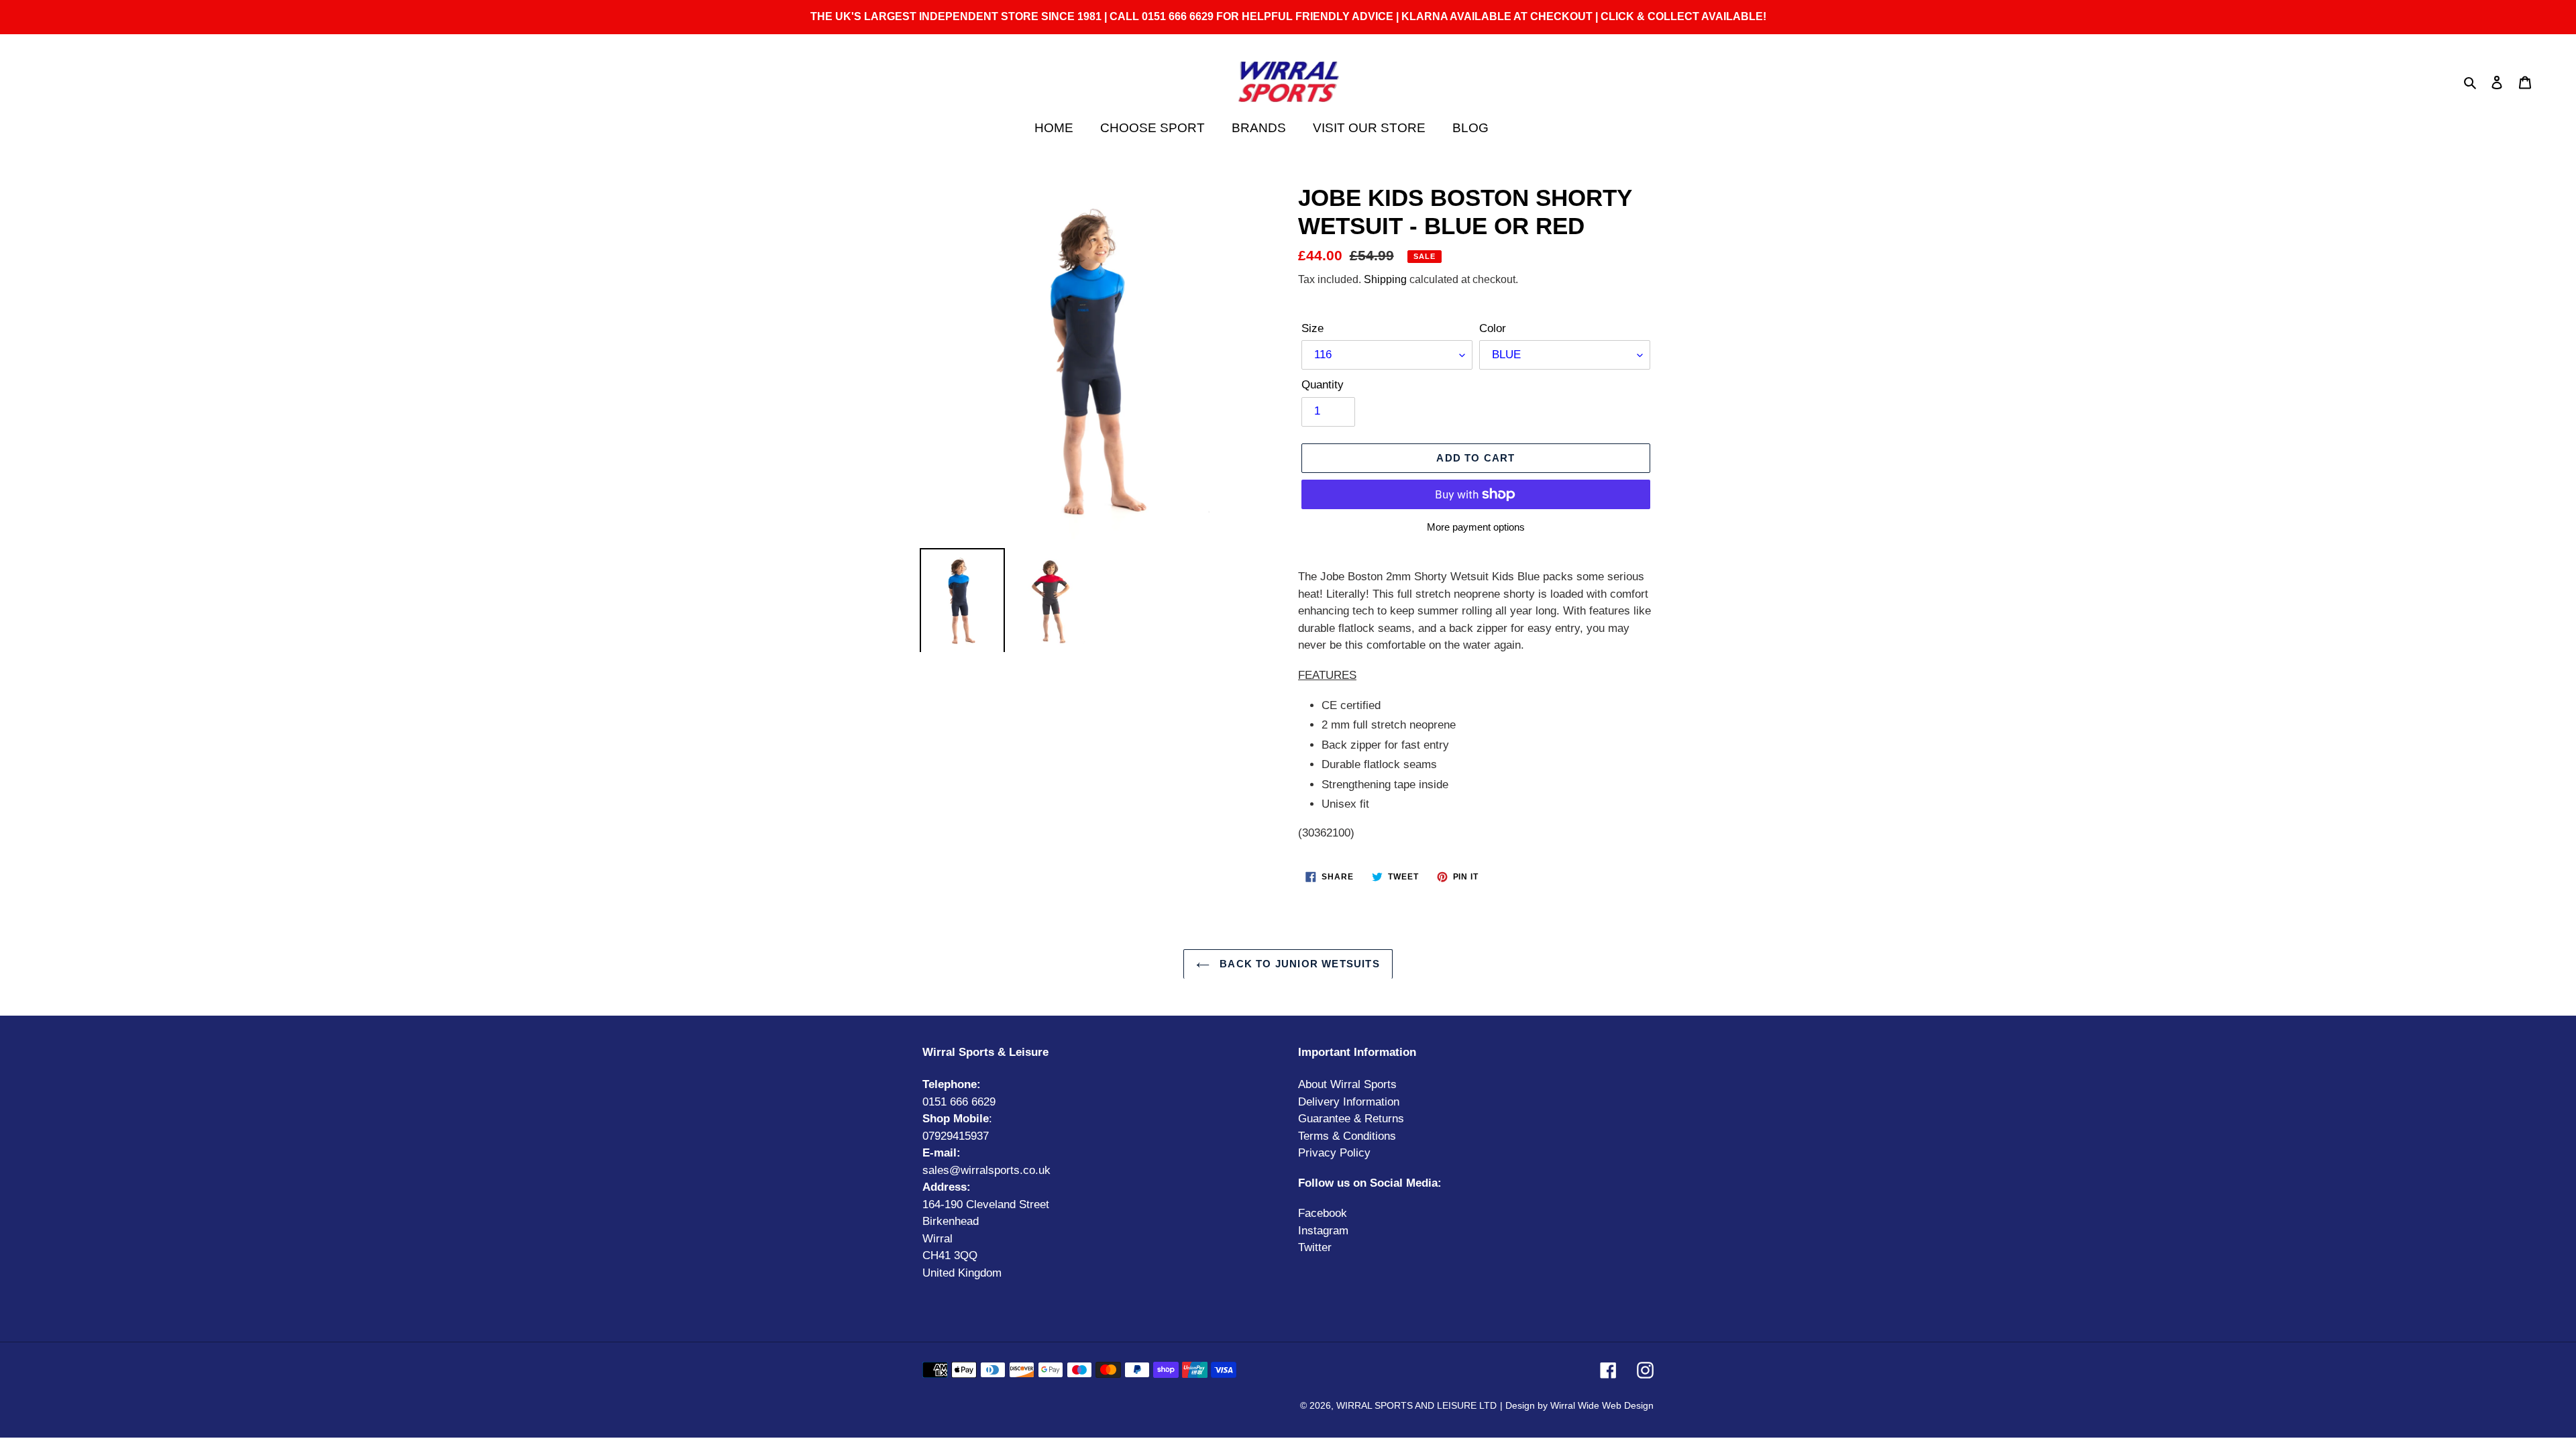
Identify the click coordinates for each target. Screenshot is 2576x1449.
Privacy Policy (1334, 1153)
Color (1493, 328)
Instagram (1323, 1231)
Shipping (1385, 279)
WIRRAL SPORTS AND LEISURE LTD (1416, 1405)
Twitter (1315, 1247)
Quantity (1323, 385)
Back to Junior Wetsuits (1298, 964)
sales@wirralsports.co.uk (986, 1170)
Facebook (1323, 1213)
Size (1312, 328)
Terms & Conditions (1347, 1136)
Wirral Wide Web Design (1602, 1405)
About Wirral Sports (1347, 1084)
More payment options (1476, 527)
